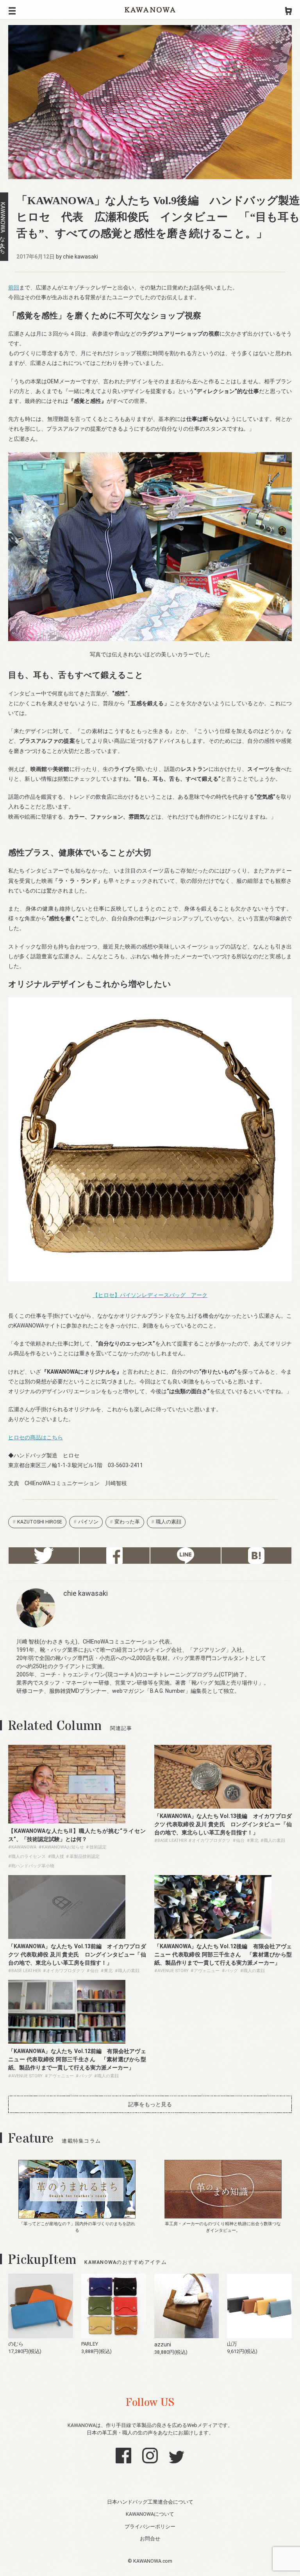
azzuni (163, 2344)
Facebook (115, 1556)
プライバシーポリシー (150, 2527)
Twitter (44, 1556)
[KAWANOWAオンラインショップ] (288, 10)
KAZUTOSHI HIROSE (40, 1522)
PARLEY (90, 2344)
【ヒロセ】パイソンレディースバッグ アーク (150, 1295)
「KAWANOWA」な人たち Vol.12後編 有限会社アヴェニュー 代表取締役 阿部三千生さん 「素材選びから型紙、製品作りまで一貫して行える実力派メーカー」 (223, 1954)
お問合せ (150, 2539)
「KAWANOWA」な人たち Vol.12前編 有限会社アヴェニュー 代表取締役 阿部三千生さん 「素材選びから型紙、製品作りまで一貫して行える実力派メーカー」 (77, 2059)
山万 (232, 2344)
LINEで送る (186, 1556)
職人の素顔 (169, 1522)
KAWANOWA (150, 10)
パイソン (88, 1522)
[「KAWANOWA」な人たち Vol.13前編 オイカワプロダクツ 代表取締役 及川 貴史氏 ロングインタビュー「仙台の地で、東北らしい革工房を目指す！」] (67, 1937)
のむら (16, 2344)
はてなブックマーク (257, 1556)
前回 (14, 287)
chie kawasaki (80, 257)
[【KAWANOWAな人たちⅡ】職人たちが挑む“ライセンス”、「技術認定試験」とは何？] (67, 1822)
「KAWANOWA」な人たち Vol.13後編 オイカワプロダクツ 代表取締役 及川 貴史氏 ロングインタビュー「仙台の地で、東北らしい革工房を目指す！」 (223, 1824)
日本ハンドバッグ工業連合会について (150, 2502)
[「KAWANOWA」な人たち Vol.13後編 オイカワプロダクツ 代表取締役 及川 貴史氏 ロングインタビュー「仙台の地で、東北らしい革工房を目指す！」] (213, 1807)
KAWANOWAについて (150, 2514)
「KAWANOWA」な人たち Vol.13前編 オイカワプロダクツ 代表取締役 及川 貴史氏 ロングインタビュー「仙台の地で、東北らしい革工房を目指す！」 (77, 1954)
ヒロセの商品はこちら (36, 1437)
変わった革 (127, 1522)
